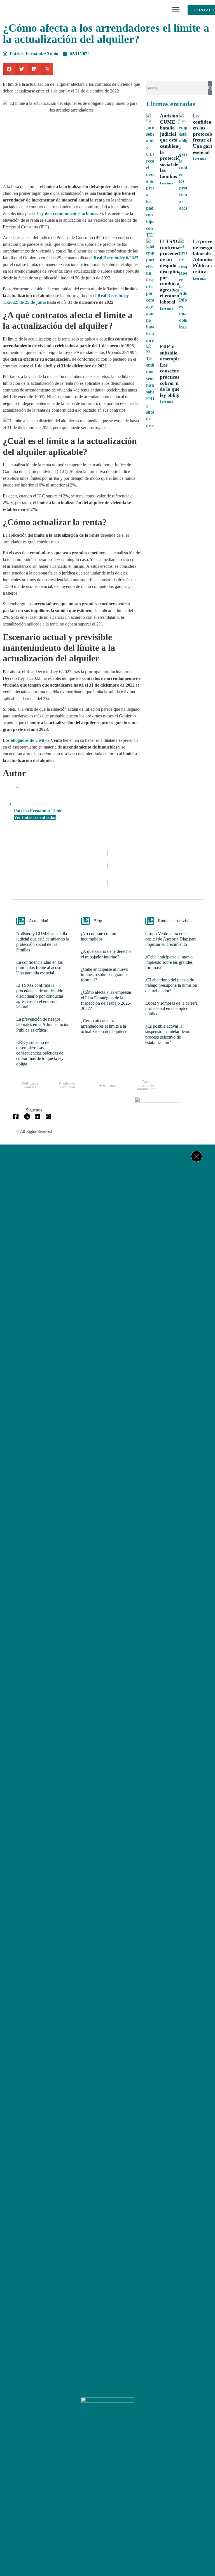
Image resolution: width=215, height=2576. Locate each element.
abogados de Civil (27, 740)
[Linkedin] (124, 2449)
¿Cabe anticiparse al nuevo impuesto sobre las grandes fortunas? (105, 975)
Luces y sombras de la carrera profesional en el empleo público (171, 1008)
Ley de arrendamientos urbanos (67, 213)
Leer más (166, 183)
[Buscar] (210, 88)
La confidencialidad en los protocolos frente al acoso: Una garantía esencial (39, 968)
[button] (176, 10)
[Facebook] (91, 2449)
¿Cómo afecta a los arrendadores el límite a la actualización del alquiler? (104, 1026)
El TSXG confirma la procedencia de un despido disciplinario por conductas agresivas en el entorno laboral (173, 272)
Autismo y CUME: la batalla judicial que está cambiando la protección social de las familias (172, 146)
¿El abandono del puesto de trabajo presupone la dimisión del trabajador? (171, 985)
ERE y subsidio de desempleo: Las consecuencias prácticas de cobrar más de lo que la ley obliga (175, 371)
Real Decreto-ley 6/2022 (116, 258)
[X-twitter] (107, 2449)
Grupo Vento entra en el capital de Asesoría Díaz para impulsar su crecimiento (171, 939)
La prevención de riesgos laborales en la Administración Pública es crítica (43, 1024)
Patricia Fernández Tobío (38, 811)
